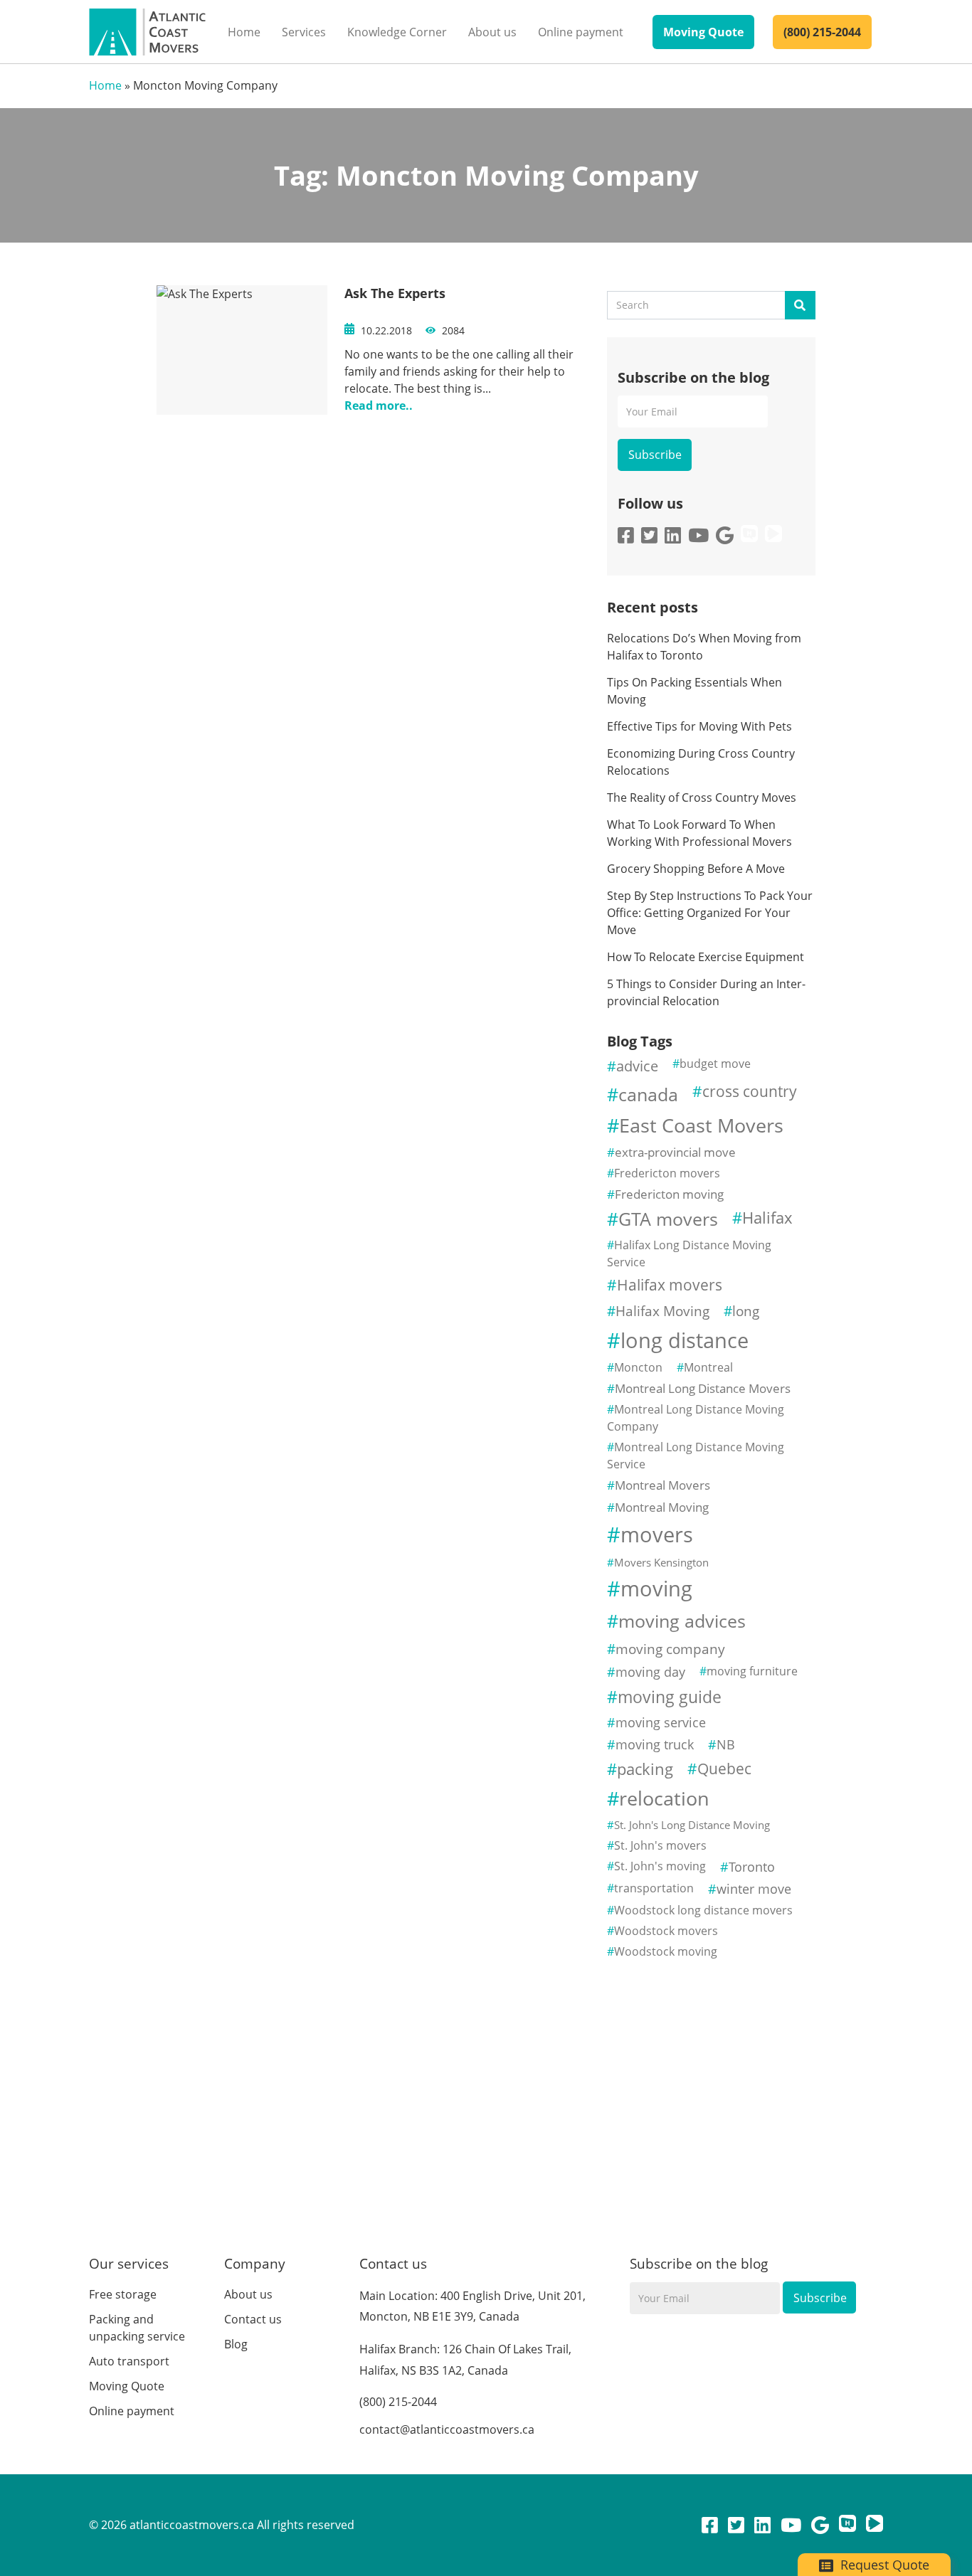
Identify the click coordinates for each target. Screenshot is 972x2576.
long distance (685, 1340)
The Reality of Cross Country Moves (702, 797)
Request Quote (883, 2565)
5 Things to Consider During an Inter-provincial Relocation (706, 992)
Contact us (253, 2319)
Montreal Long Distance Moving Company (696, 1418)
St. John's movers (660, 1845)
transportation (654, 1888)
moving (656, 1589)
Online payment (581, 32)
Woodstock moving (666, 1951)
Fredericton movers (667, 1173)
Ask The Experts (395, 293)
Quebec (724, 1769)
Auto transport (129, 2361)
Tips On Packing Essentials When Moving (694, 691)
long (746, 1311)
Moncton (638, 1367)
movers (657, 1535)
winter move (754, 1889)
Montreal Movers (662, 1485)
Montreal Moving (662, 1507)
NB (726, 1744)
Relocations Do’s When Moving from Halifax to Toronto (704, 647)
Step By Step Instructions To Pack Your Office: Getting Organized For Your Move (710, 913)
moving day (650, 1672)
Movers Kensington (661, 1562)
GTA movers (668, 1219)
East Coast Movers (701, 1125)
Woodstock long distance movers (703, 1910)
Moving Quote (703, 32)
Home (244, 32)
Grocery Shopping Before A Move (696, 869)
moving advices (682, 1621)
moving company (670, 1649)
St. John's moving (660, 1866)
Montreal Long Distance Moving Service (696, 1456)
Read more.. (379, 406)
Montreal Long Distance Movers (703, 1388)
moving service (661, 1722)
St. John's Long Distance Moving (692, 1825)
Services (304, 32)
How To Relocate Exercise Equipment (707, 957)
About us (492, 32)
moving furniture (752, 1671)
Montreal (708, 1367)
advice (637, 1066)
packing (645, 1769)
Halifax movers (670, 1285)
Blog (236, 2344)
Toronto (752, 1867)
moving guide (670, 1697)
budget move (715, 1064)
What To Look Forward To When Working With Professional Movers (699, 833)
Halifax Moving (662, 1311)
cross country (750, 1091)
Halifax (767, 1218)
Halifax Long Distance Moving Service (689, 1253)
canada (648, 1094)
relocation (664, 1798)
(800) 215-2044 (822, 32)
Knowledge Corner (397, 32)
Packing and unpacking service (137, 2328)
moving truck (655, 1744)
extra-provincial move (675, 1152)
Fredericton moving (669, 1194)
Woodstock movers (666, 1931)
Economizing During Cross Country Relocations (701, 762)
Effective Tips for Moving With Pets (699, 726)
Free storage (123, 2294)
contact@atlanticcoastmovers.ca (447, 2429)
